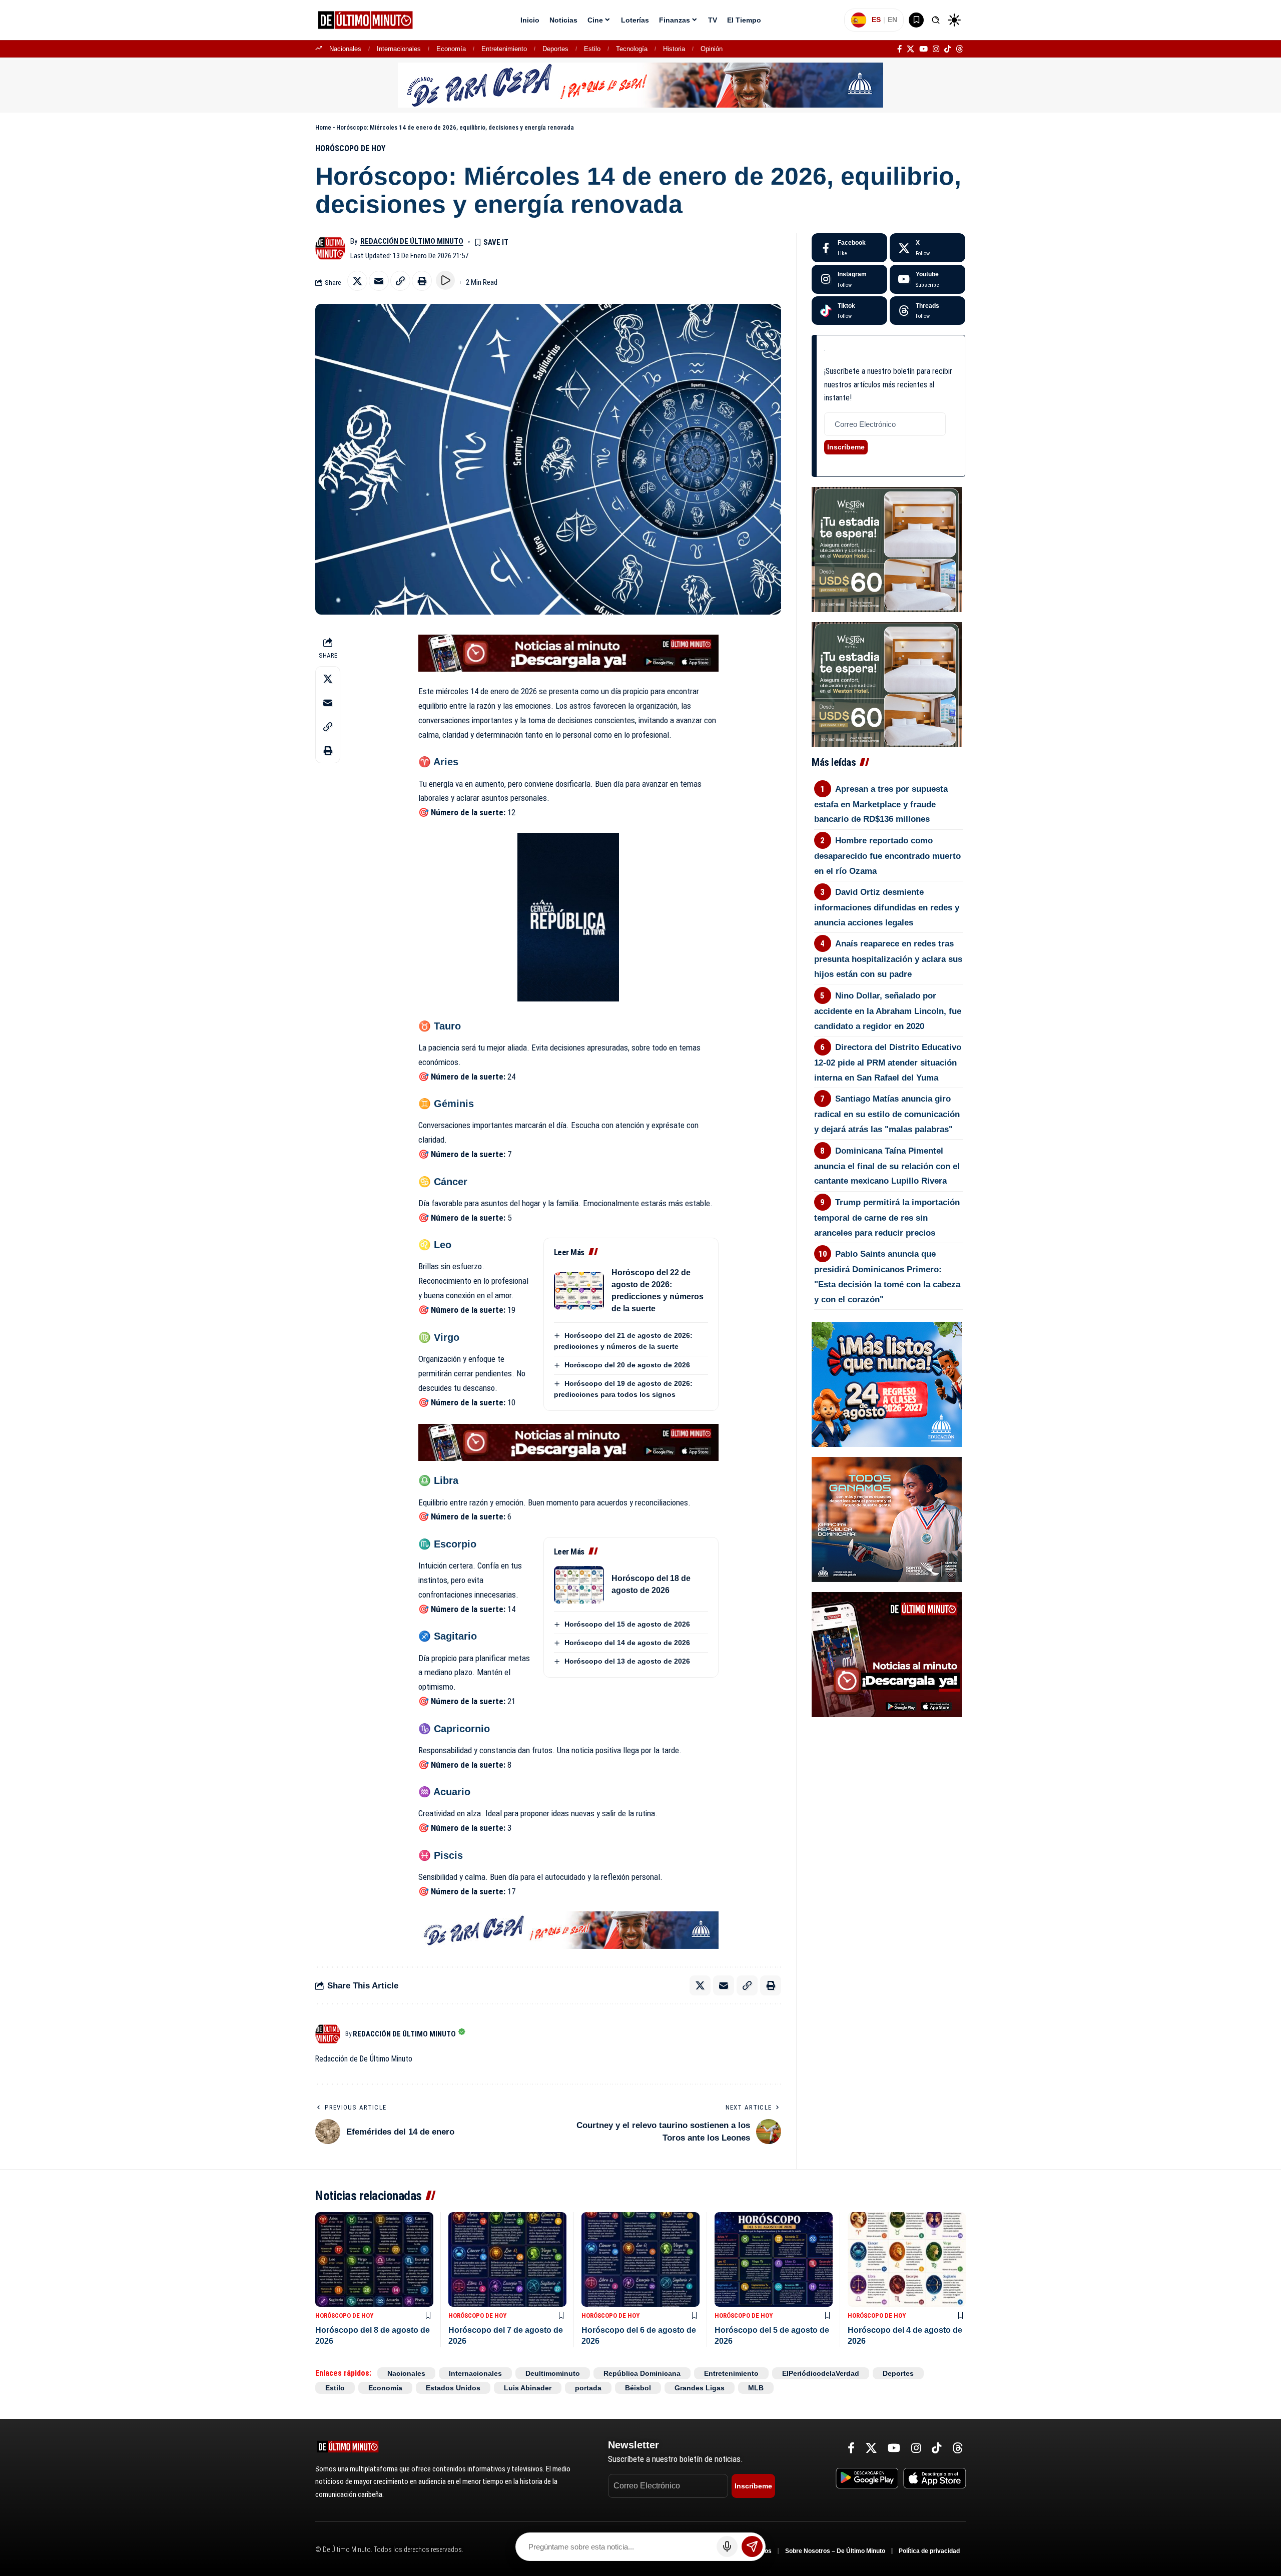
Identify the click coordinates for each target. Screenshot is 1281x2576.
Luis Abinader (528, 2388)
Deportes (555, 49)
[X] (910, 49)
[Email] (379, 281)
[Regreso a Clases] (887, 1384)
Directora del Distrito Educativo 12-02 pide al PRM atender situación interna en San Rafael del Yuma (888, 1063)
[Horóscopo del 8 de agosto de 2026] (374, 2259)
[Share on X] (357, 281)
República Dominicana (642, 2373)
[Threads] (959, 49)
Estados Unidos (453, 2388)
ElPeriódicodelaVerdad (821, 2373)
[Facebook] (899, 49)
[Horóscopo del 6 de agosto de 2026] (640, 2259)
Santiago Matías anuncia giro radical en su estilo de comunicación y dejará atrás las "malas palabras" (887, 1114)
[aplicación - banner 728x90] (568, 652)
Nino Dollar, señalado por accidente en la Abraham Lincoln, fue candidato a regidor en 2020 (888, 1011)
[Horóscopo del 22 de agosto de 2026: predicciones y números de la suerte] (579, 1291)
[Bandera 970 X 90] (640, 85)
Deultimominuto (553, 2373)
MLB (756, 2388)
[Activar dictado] (727, 2546)
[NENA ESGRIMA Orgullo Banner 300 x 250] (887, 1519)
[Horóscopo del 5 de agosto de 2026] (774, 2259)
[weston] (887, 549)
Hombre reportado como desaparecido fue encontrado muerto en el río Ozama (887, 856)
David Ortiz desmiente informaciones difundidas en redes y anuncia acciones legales (887, 907)
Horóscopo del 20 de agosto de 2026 (627, 1365)
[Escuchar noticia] (445, 280)
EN (892, 20)
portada (588, 2388)
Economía (451, 49)
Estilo (592, 49)
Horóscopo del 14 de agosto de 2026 (627, 1643)
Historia (674, 49)
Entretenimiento (504, 49)
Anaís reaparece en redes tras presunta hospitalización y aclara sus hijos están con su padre (888, 959)
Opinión (712, 49)
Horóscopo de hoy (350, 148)
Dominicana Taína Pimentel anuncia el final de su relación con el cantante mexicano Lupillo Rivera (887, 1166)
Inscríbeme (846, 447)
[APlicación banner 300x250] (887, 1654)
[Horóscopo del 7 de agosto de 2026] (507, 2259)
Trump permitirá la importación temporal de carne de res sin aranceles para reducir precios (887, 1218)
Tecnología (632, 49)
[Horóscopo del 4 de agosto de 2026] (907, 2259)
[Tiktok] (849, 311)
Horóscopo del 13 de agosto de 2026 (627, 1661)
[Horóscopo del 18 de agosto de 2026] (579, 1585)
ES (876, 20)
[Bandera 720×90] (568, 1929)
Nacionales (345, 49)
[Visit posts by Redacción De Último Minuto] (330, 248)
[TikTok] (947, 49)
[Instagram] (936, 49)
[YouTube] (923, 49)
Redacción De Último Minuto (412, 241)
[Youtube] (927, 279)
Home (323, 127)
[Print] (422, 281)
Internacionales (399, 49)
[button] (936, 20)
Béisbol (638, 2388)
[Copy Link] (400, 281)
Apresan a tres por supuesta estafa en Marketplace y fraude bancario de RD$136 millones (881, 804)
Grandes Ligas (700, 2388)
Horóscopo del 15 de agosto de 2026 (627, 1624)
